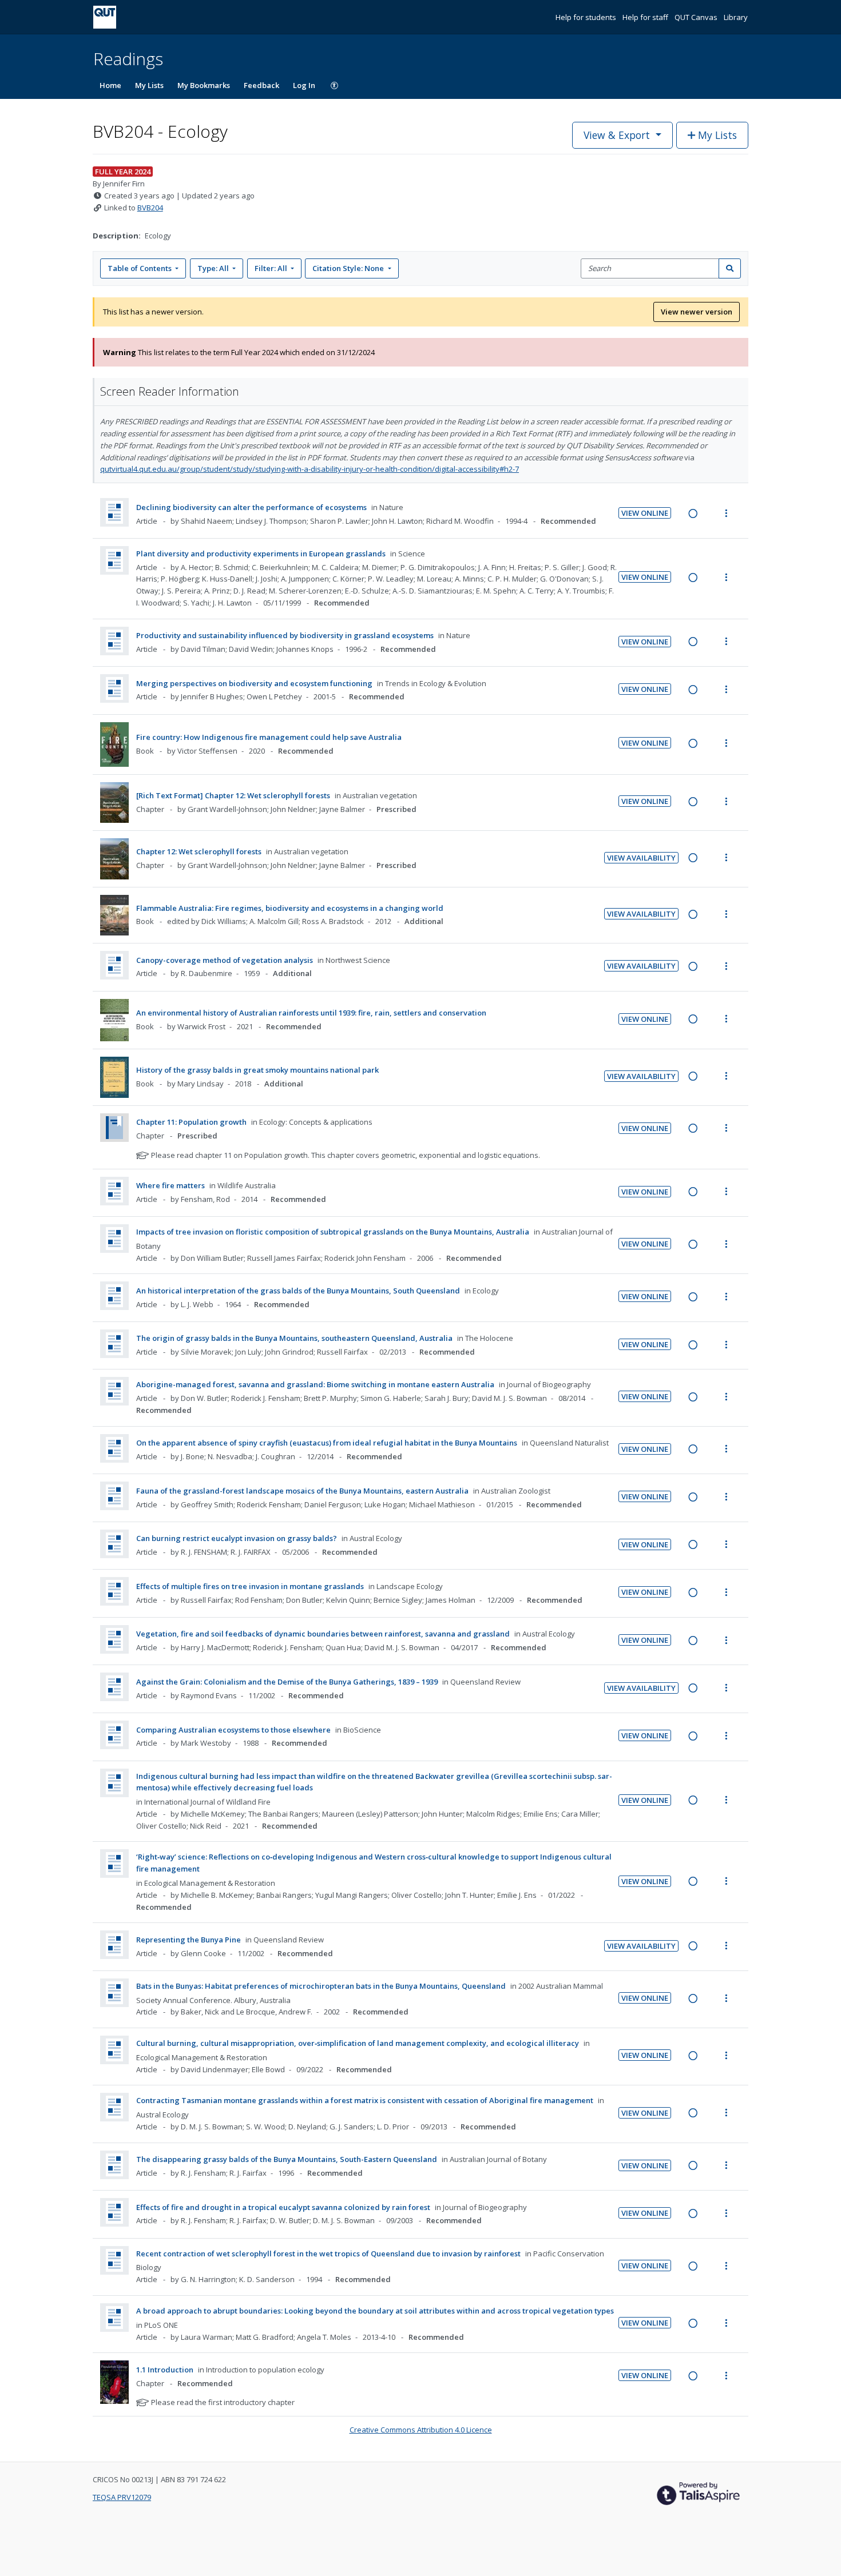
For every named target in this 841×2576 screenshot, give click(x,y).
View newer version (697, 312)
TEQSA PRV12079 (122, 2497)
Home (110, 85)
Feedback (261, 85)
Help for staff (646, 17)
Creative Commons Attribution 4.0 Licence (421, 2430)
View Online (645, 513)
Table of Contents (140, 268)
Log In (304, 85)
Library (736, 17)
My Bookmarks (204, 85)
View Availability (641, 858)
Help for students (587, 17)
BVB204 (150, 208)
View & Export (617, 135)
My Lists (149, 85)
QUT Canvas (697, 17)
